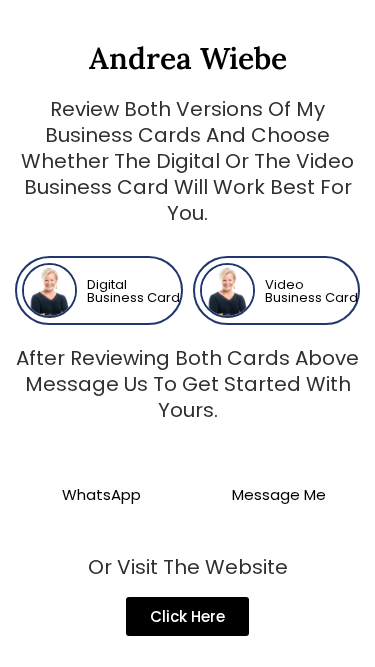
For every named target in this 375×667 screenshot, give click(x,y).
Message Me (279, 494)
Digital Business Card (133, 291)
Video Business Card (311, 291)
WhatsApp (101, 494)
